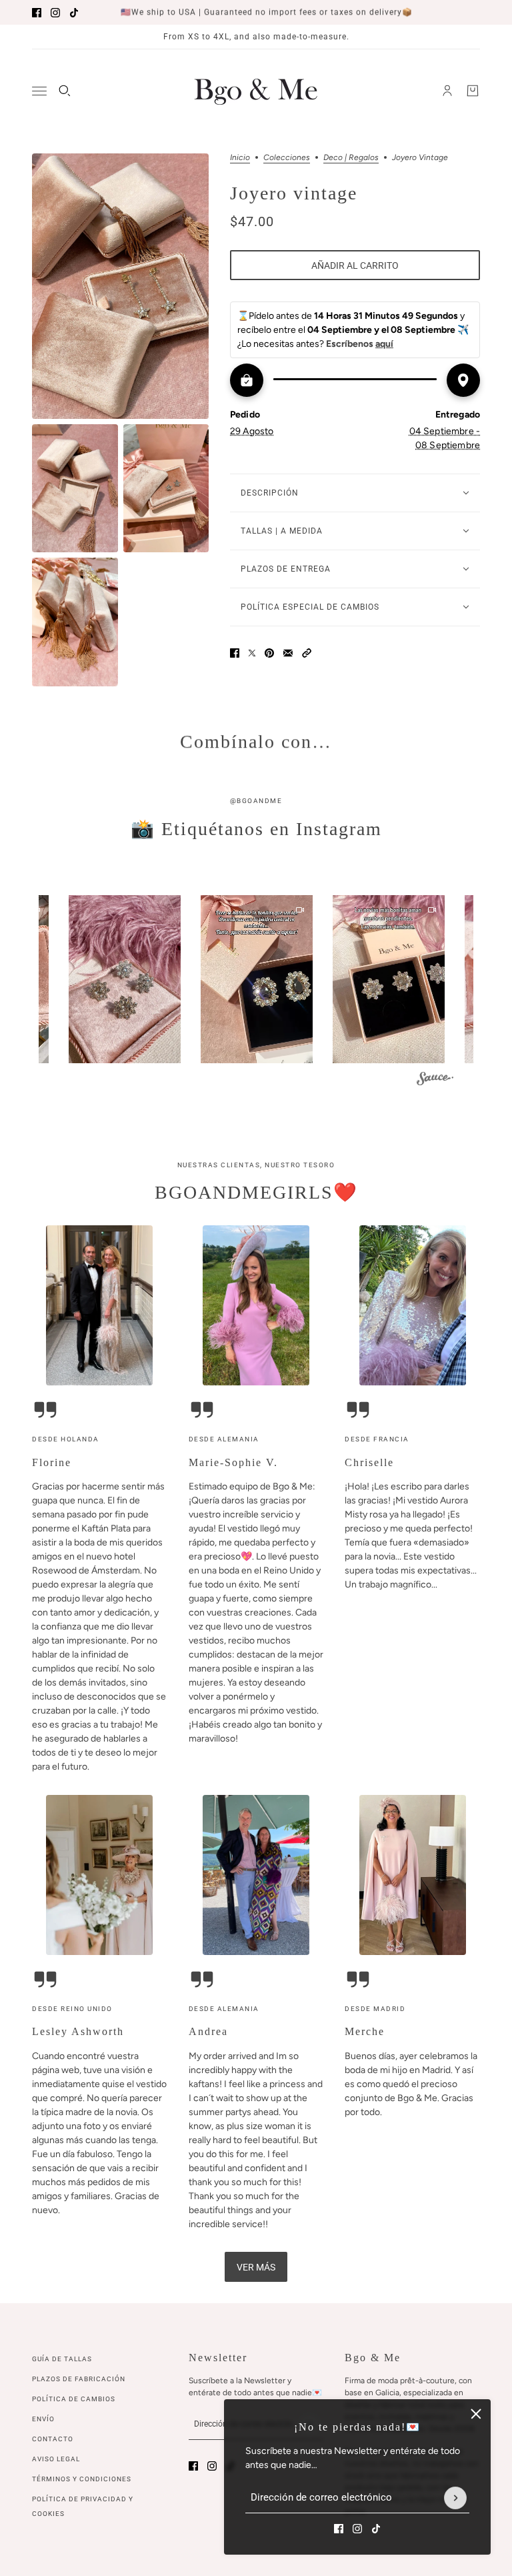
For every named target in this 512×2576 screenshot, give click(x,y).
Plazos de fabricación (79, 2379)
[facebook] (37, 13)
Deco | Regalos (351, 158)
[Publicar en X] (252, 653)
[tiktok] (74, 13)
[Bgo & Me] (256, 91)
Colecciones (287, 158)
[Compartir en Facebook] (235, 653)
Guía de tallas (62, 2359)
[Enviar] (455, 2498)
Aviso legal (56, 2459)
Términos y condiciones (82, 2479)
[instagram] (55, 13)
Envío (43, 2419)
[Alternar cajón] (39, 91)
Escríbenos (360, 344)
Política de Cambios (74, 2399)
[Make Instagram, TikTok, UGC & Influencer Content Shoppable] (435, 1080)
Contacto (53, 2439)
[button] (307, 653)
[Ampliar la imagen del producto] (120, 286)
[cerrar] (476, 2414)
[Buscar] (65, 91)
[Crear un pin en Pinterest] (269, 653)
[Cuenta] (447, 91)
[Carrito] (473, 91)
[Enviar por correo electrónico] (288, 653)
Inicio (240, 158)
